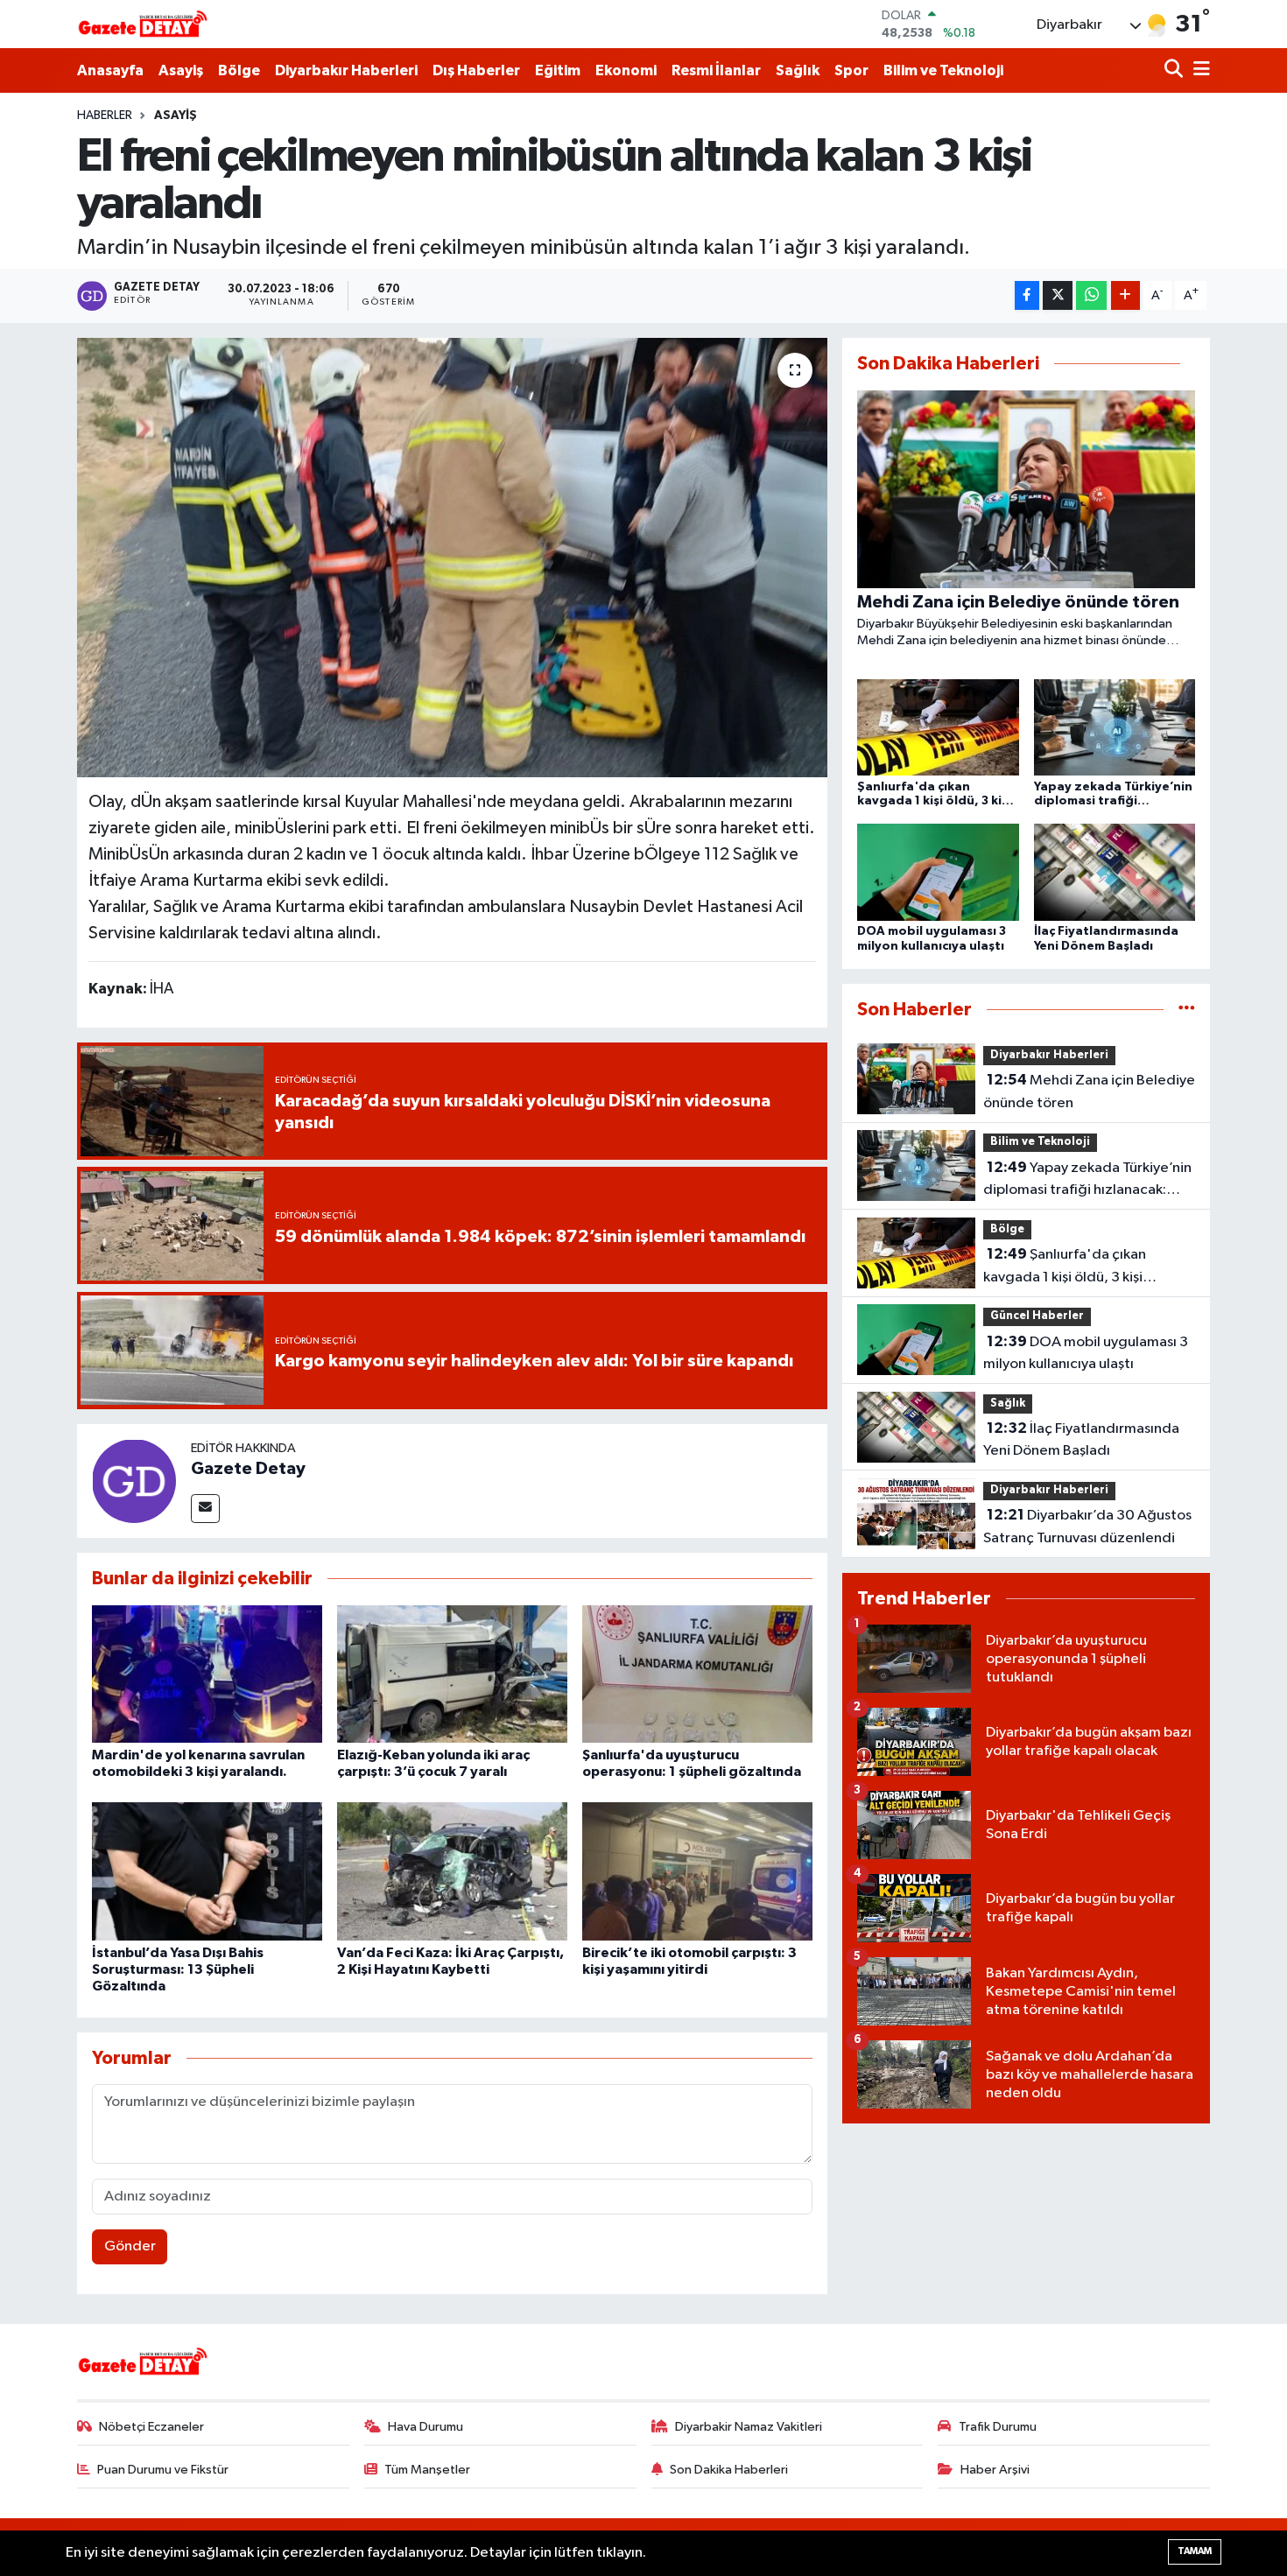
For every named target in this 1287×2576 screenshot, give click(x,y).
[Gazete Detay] (134, 1481)
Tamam (1195, 2551)
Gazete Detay (248, 1469)
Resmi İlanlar (716, 70)
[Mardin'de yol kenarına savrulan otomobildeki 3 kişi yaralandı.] (207, 1673)
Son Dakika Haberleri (729, 2470)
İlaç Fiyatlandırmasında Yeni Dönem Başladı (1081, 1440)
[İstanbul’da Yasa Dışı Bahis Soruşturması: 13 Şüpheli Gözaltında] (207, 1871)
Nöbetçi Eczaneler (151, 2427)
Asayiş (181, 70)
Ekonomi (626, 70)
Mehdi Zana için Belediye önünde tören (1089, 1091)
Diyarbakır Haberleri (346, 70)
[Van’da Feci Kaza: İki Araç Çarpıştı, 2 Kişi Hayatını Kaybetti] (452, 1871)
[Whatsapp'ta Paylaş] (1091, 295)
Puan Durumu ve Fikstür (163, 2470)
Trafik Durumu (998, 2427)
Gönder (130, 2246)
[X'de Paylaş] (1058, 295)
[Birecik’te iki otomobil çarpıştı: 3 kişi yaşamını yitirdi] (697, 1871)
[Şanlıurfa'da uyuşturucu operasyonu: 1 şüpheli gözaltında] (697, 1673)
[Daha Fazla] (1125, 295)
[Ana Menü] (1199, 70)
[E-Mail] (205, 1509)
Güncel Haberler (1037, 1316)
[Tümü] (1187, 1010)
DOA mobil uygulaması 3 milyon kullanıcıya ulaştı (1086, 1353)
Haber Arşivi (995, 2470)
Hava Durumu (425, 2427)
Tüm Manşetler (427, 2470)
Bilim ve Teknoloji (943, 70)
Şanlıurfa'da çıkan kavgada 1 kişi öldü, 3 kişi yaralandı (1065, 1267)
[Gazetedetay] (143, 25)
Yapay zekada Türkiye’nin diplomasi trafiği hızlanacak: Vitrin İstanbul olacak (1087, 1181)
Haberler (105, 116)
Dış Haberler (476, 70)
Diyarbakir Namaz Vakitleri (749, 2427)
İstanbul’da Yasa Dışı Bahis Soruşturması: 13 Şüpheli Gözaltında (178, 1969)
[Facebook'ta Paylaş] (1027, 295)
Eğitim (558, 70)
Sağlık (798, 70)
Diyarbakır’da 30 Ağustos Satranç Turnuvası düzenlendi (1087, 1527)
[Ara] (1175, 70)
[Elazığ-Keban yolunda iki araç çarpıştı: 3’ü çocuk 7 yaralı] (452, 1673)
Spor (851, 70)
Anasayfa (110, 70)
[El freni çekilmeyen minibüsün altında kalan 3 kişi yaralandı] (452, 558)
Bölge (239, 70)
